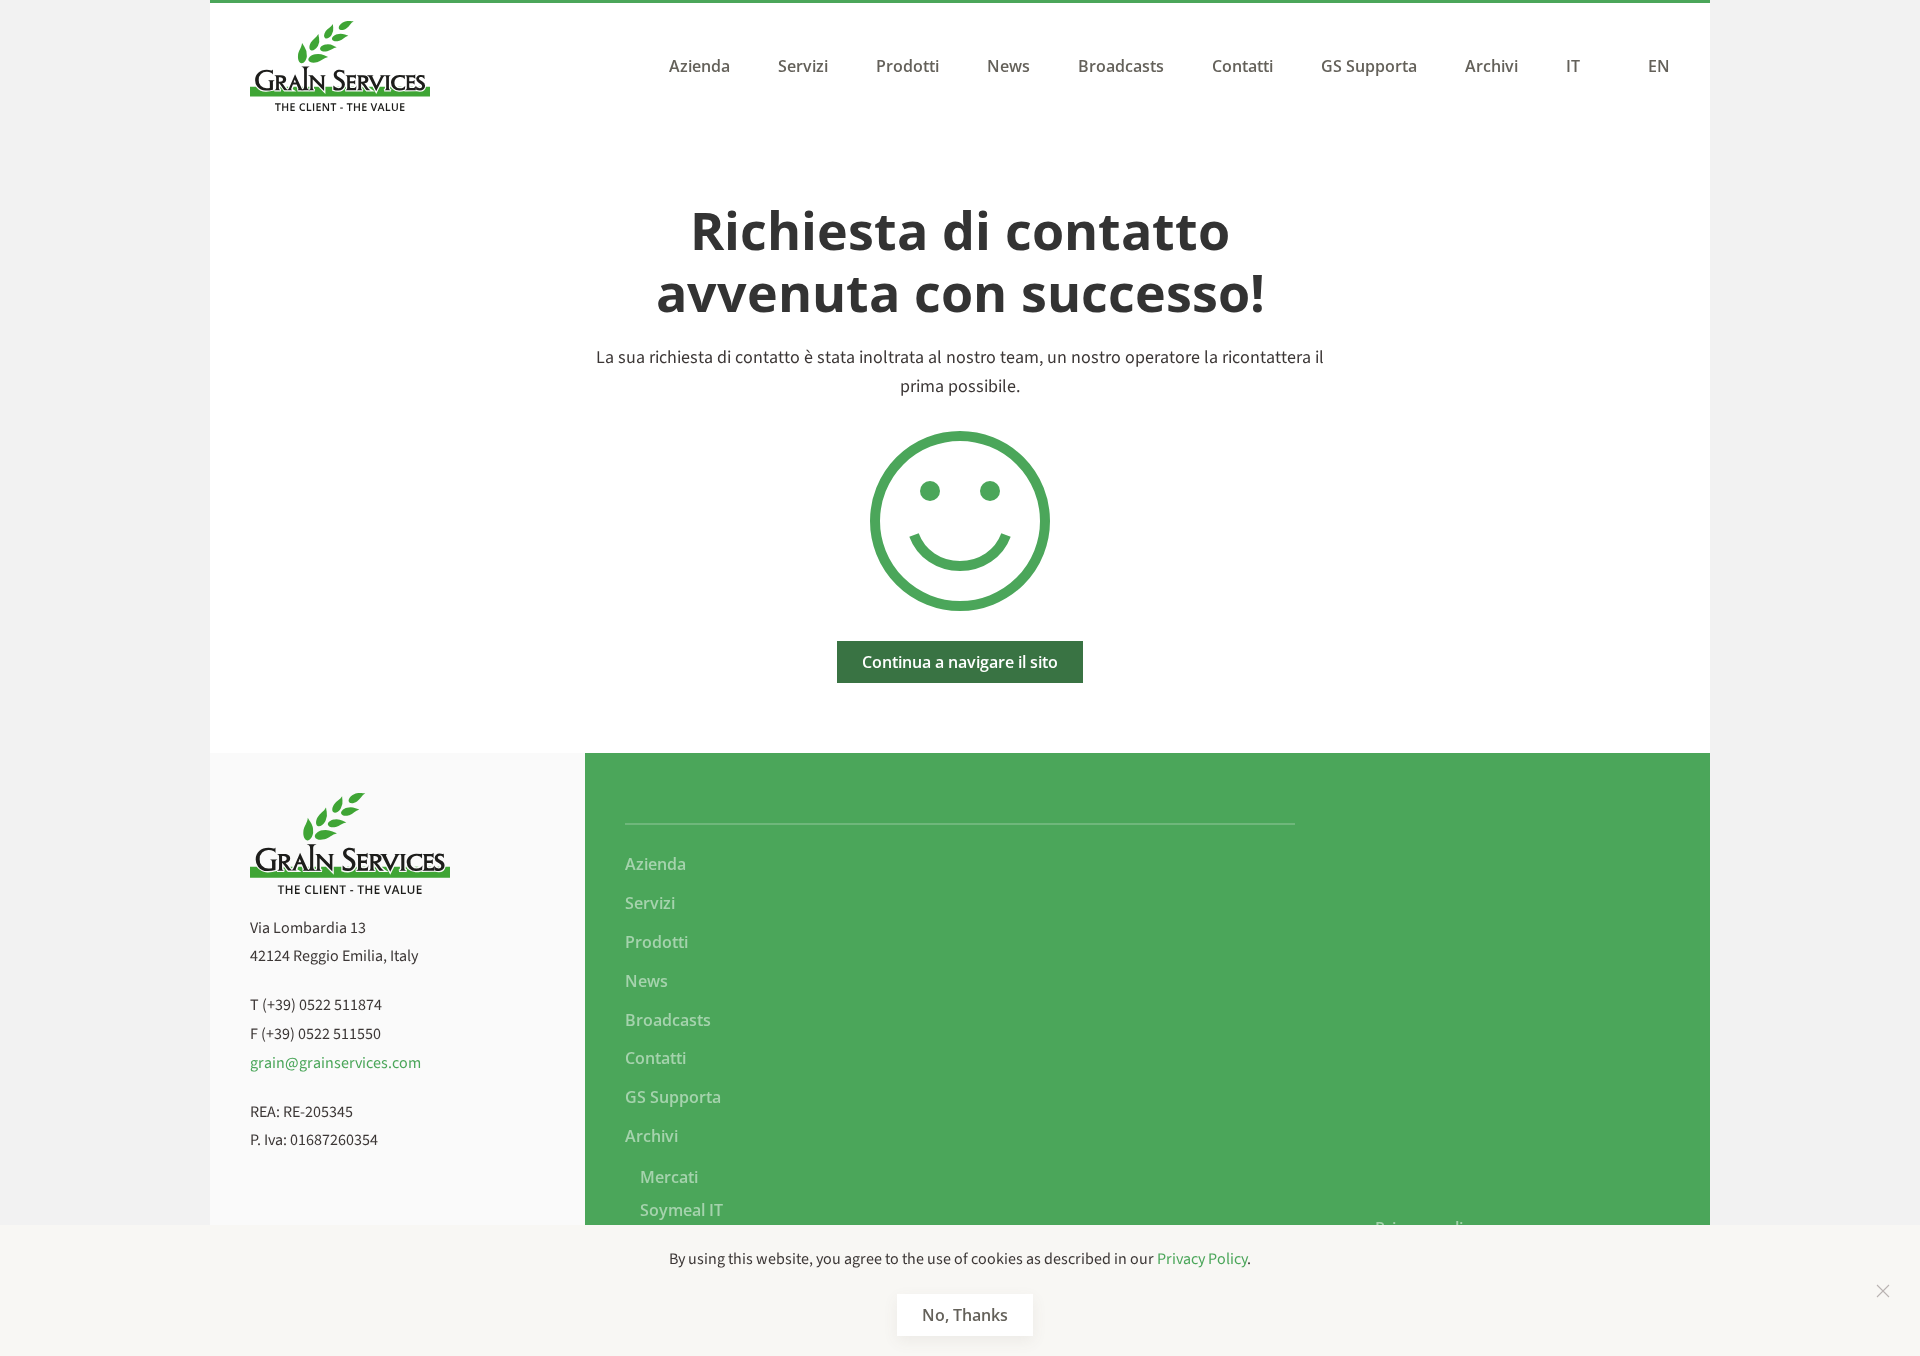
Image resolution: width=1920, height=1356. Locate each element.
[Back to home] (340, 66)
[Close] (1883, 1291)
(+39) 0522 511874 (322, 1005)
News (1008, 66)
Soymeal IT (681, 1210)
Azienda (699, 66)
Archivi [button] (1491, 66)
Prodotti (907, 66)
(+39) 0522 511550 (321, 1034)
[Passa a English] (1654, 66)
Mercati (669, 1177)
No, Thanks (965, 1315)
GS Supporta (1369, 66)
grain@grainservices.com (335, 1063)
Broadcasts (1121, 66)
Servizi (803, 66)
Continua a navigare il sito (960, 662)
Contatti (1242, 66)
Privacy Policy (1202, 1259)
